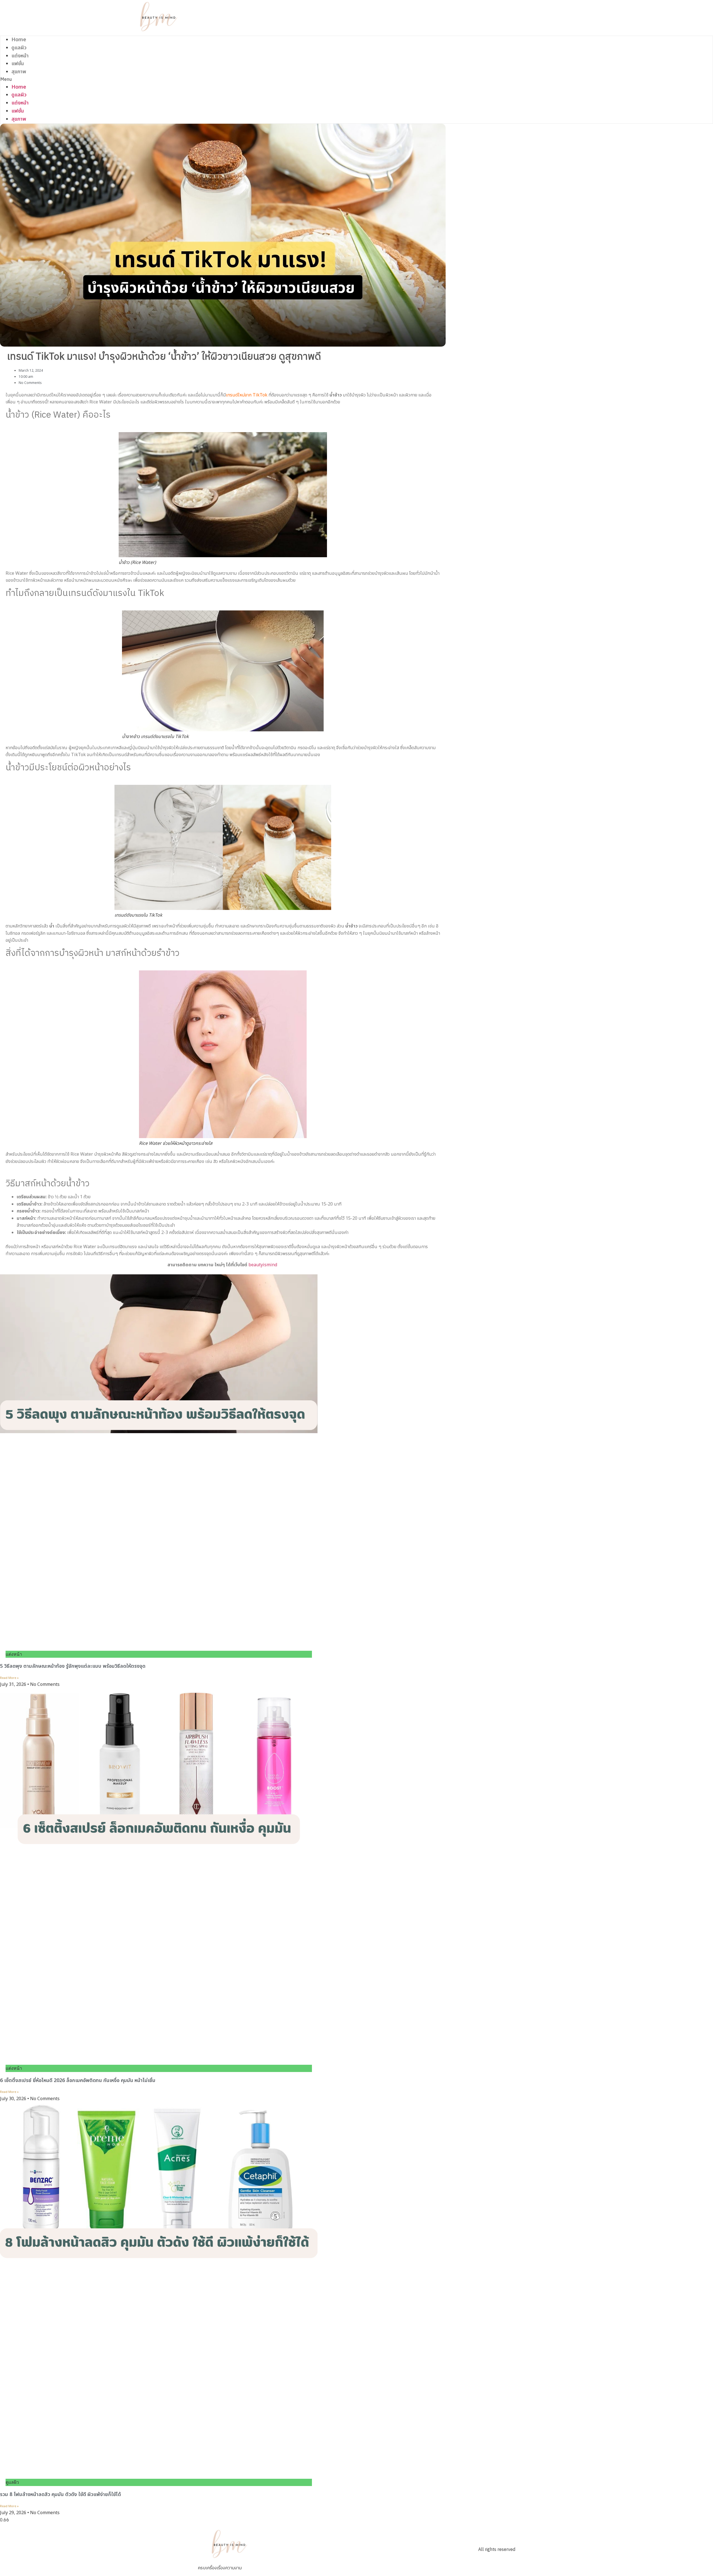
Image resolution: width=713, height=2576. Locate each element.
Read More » (9, 1678)
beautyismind (263, 1265)
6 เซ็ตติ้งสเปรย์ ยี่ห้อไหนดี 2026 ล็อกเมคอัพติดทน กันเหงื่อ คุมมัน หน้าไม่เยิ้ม (78, 2080)
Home (19, 40)
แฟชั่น (18, 64)
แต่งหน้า (20, 56)
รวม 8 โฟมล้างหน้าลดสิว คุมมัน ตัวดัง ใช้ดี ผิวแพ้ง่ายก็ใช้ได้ (61, 2495)
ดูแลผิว (19, 48)
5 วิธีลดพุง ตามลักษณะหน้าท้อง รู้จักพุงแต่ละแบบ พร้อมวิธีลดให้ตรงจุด (74, 1666)
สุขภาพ (19, 72)
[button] (159, 80)
